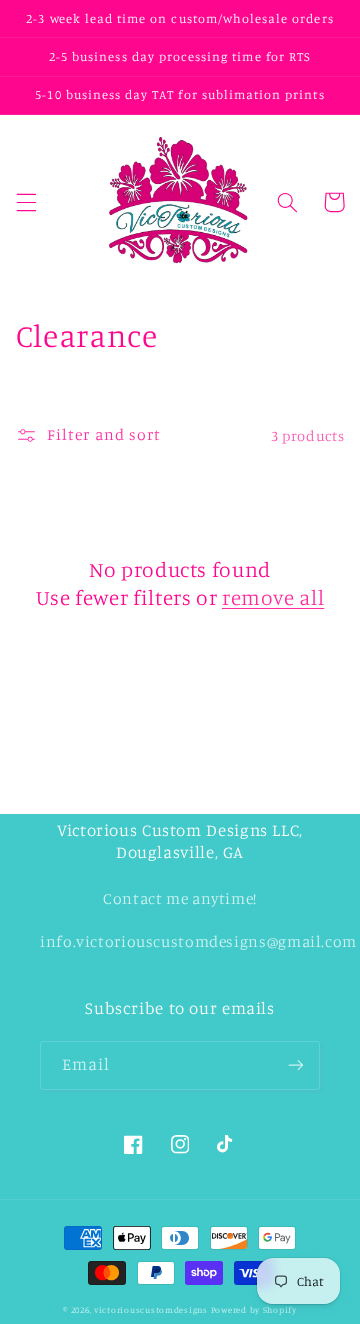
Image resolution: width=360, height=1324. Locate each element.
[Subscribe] (296, 1065)
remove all (273, 597)
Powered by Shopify (254, 1309)
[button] (26, 202)
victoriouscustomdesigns (151, 1309)
